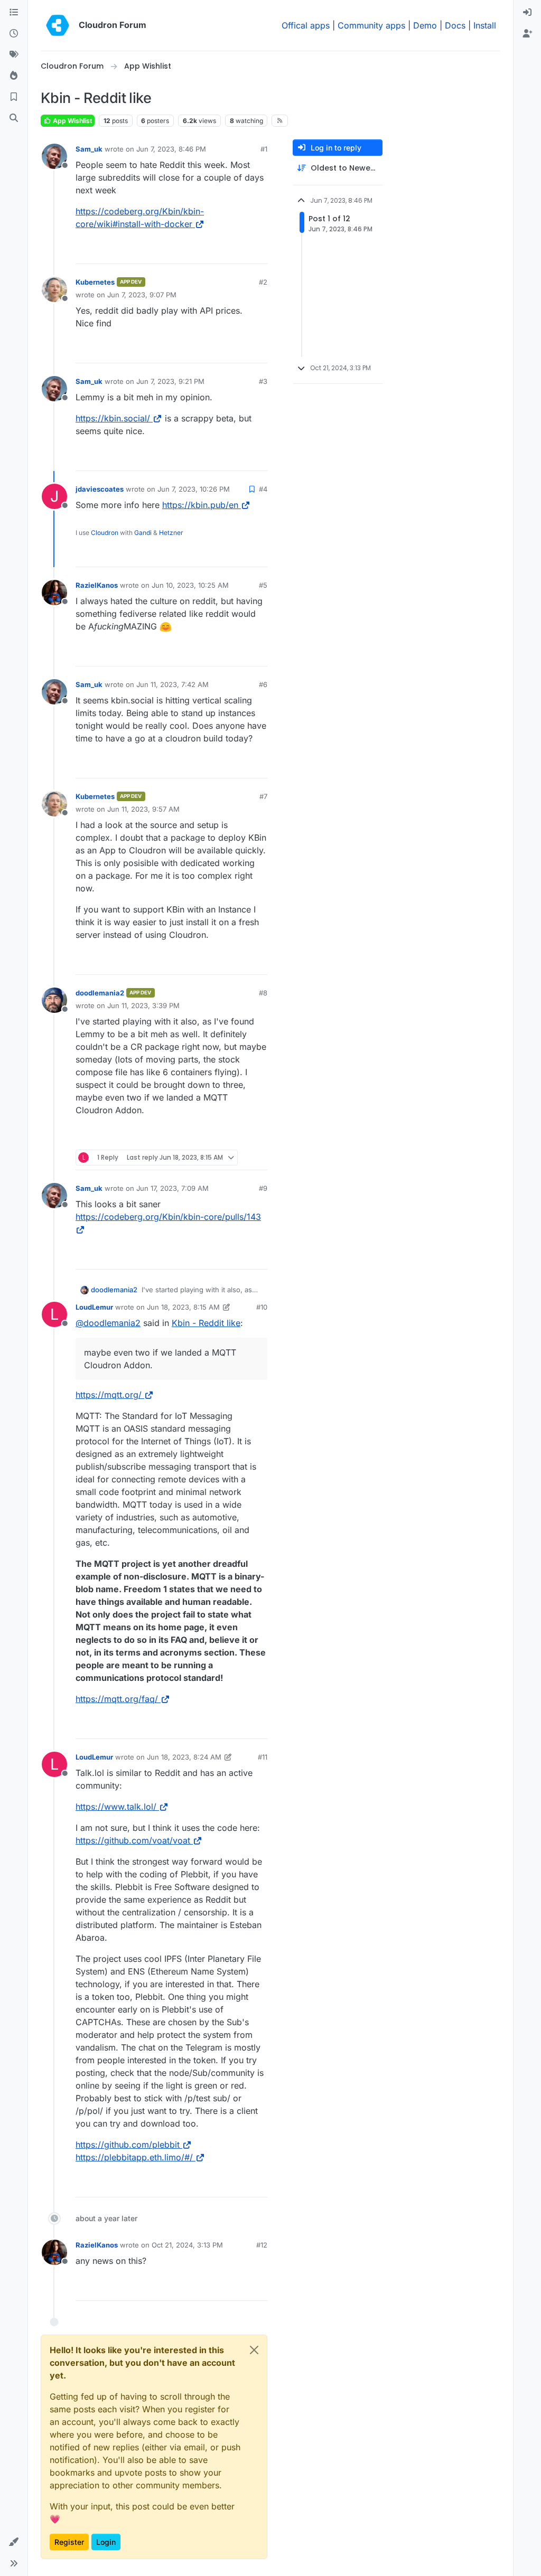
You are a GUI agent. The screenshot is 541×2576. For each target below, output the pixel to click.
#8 (263, 993)
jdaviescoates (100, 489)
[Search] (14, 118)
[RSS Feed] (280, 120)
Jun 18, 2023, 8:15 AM (183, 1307)
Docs (455, 25)
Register (69, 2542)
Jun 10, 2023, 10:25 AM (190, 585)
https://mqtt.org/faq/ (117, 1699)
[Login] (527, 13)
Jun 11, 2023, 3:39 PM (143, 1005)
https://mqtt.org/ (109, 1395)
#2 (263, 282)
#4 (263, 489)
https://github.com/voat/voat (133, 1840)
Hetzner (171, 533)
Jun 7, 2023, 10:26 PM (194, 489)
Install (485, 25)
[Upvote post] (240, 251)
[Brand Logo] (58, 25)
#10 (262, 1307)
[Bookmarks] (14, 97)
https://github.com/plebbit (128, 2145)
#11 (263, 1757)
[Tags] (14, 55)
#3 (263, 381)
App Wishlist (72, 121)
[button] (14, 2542)
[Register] (527, 34)
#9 (263, 1188)
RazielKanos (97, 585)
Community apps (371, 25)
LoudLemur (94, 1307)
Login (106, 2542)
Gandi (143, 533)
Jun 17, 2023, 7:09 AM (172, 1188)
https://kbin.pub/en (200, 505)
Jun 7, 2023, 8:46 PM (171, 149)
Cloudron (105, 533)
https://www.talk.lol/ (116, 1807)
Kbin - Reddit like (206, 1323)
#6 (263, 684)
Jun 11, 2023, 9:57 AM (143, 809)
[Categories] (14, 13)
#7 (263, 796)
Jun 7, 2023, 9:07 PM (142, 295)
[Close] (254, 2350)
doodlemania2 (100, 993)
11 (259, 251)
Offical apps (306, 25)
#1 (264, 149)
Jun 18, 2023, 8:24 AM (184, 1757)
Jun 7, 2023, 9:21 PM (170, 381)
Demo (425, 25)
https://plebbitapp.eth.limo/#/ (134, 2157)
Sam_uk (89, 149)
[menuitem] (527, 13)
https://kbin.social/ (113, 418)
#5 (263, 585)
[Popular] (14, 76)
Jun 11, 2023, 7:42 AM (172, 684)
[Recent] (14, 34)
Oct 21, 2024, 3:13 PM (187, 2245)
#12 (262, 2245)
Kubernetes (95, 282)
